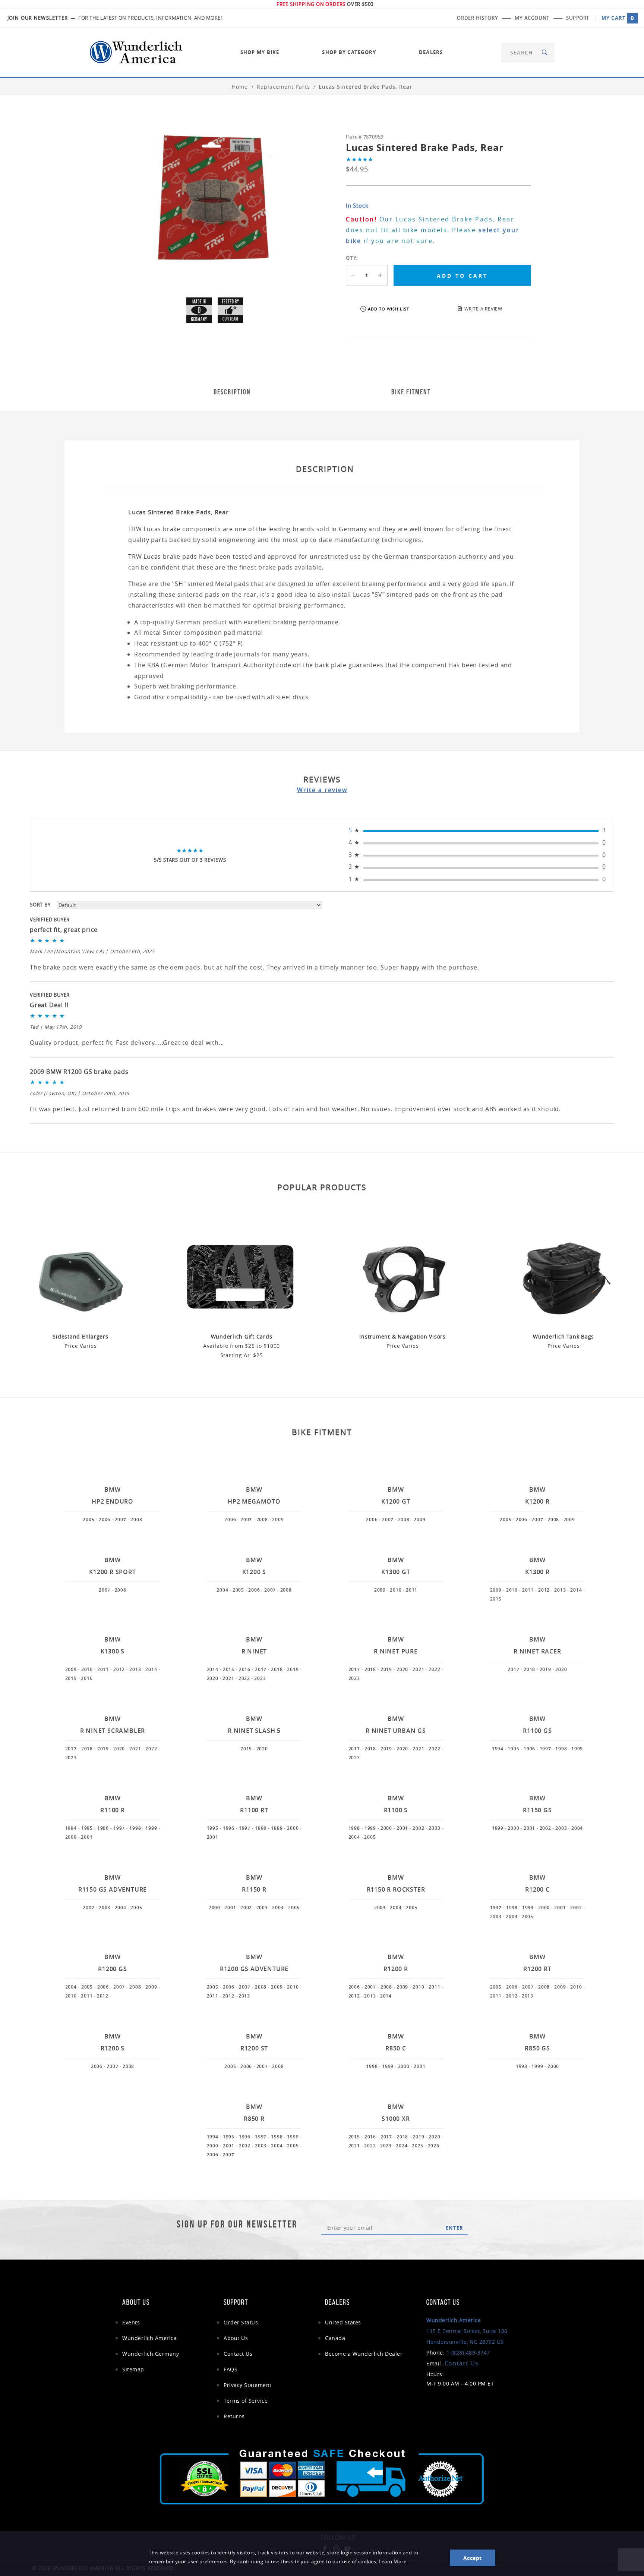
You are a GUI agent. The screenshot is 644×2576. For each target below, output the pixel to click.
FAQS (231, 2369)
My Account (532, 18)
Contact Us (238, 2354)
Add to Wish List (389, 309)
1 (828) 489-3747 (468, 2353)
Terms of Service (246, 2401)
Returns (234, 2416)
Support (578, 18)
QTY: (352, 258)
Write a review (322, 790)
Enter (454, 2228)
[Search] (545, 52)
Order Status (241, 2322)
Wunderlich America (149, 2338)
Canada (335, 2338)
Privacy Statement (248, 2385)
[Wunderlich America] (136, 52)
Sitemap (133, 2369)
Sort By (40, 905)
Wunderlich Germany (151, 2354)
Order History (477, 18)
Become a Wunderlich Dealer (364, 2354)
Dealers (431, 52)
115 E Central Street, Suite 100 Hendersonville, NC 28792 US (467, 2331)
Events (131, 2322)
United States (343, 2322)
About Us (236, 2338)
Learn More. (393, 2562)
